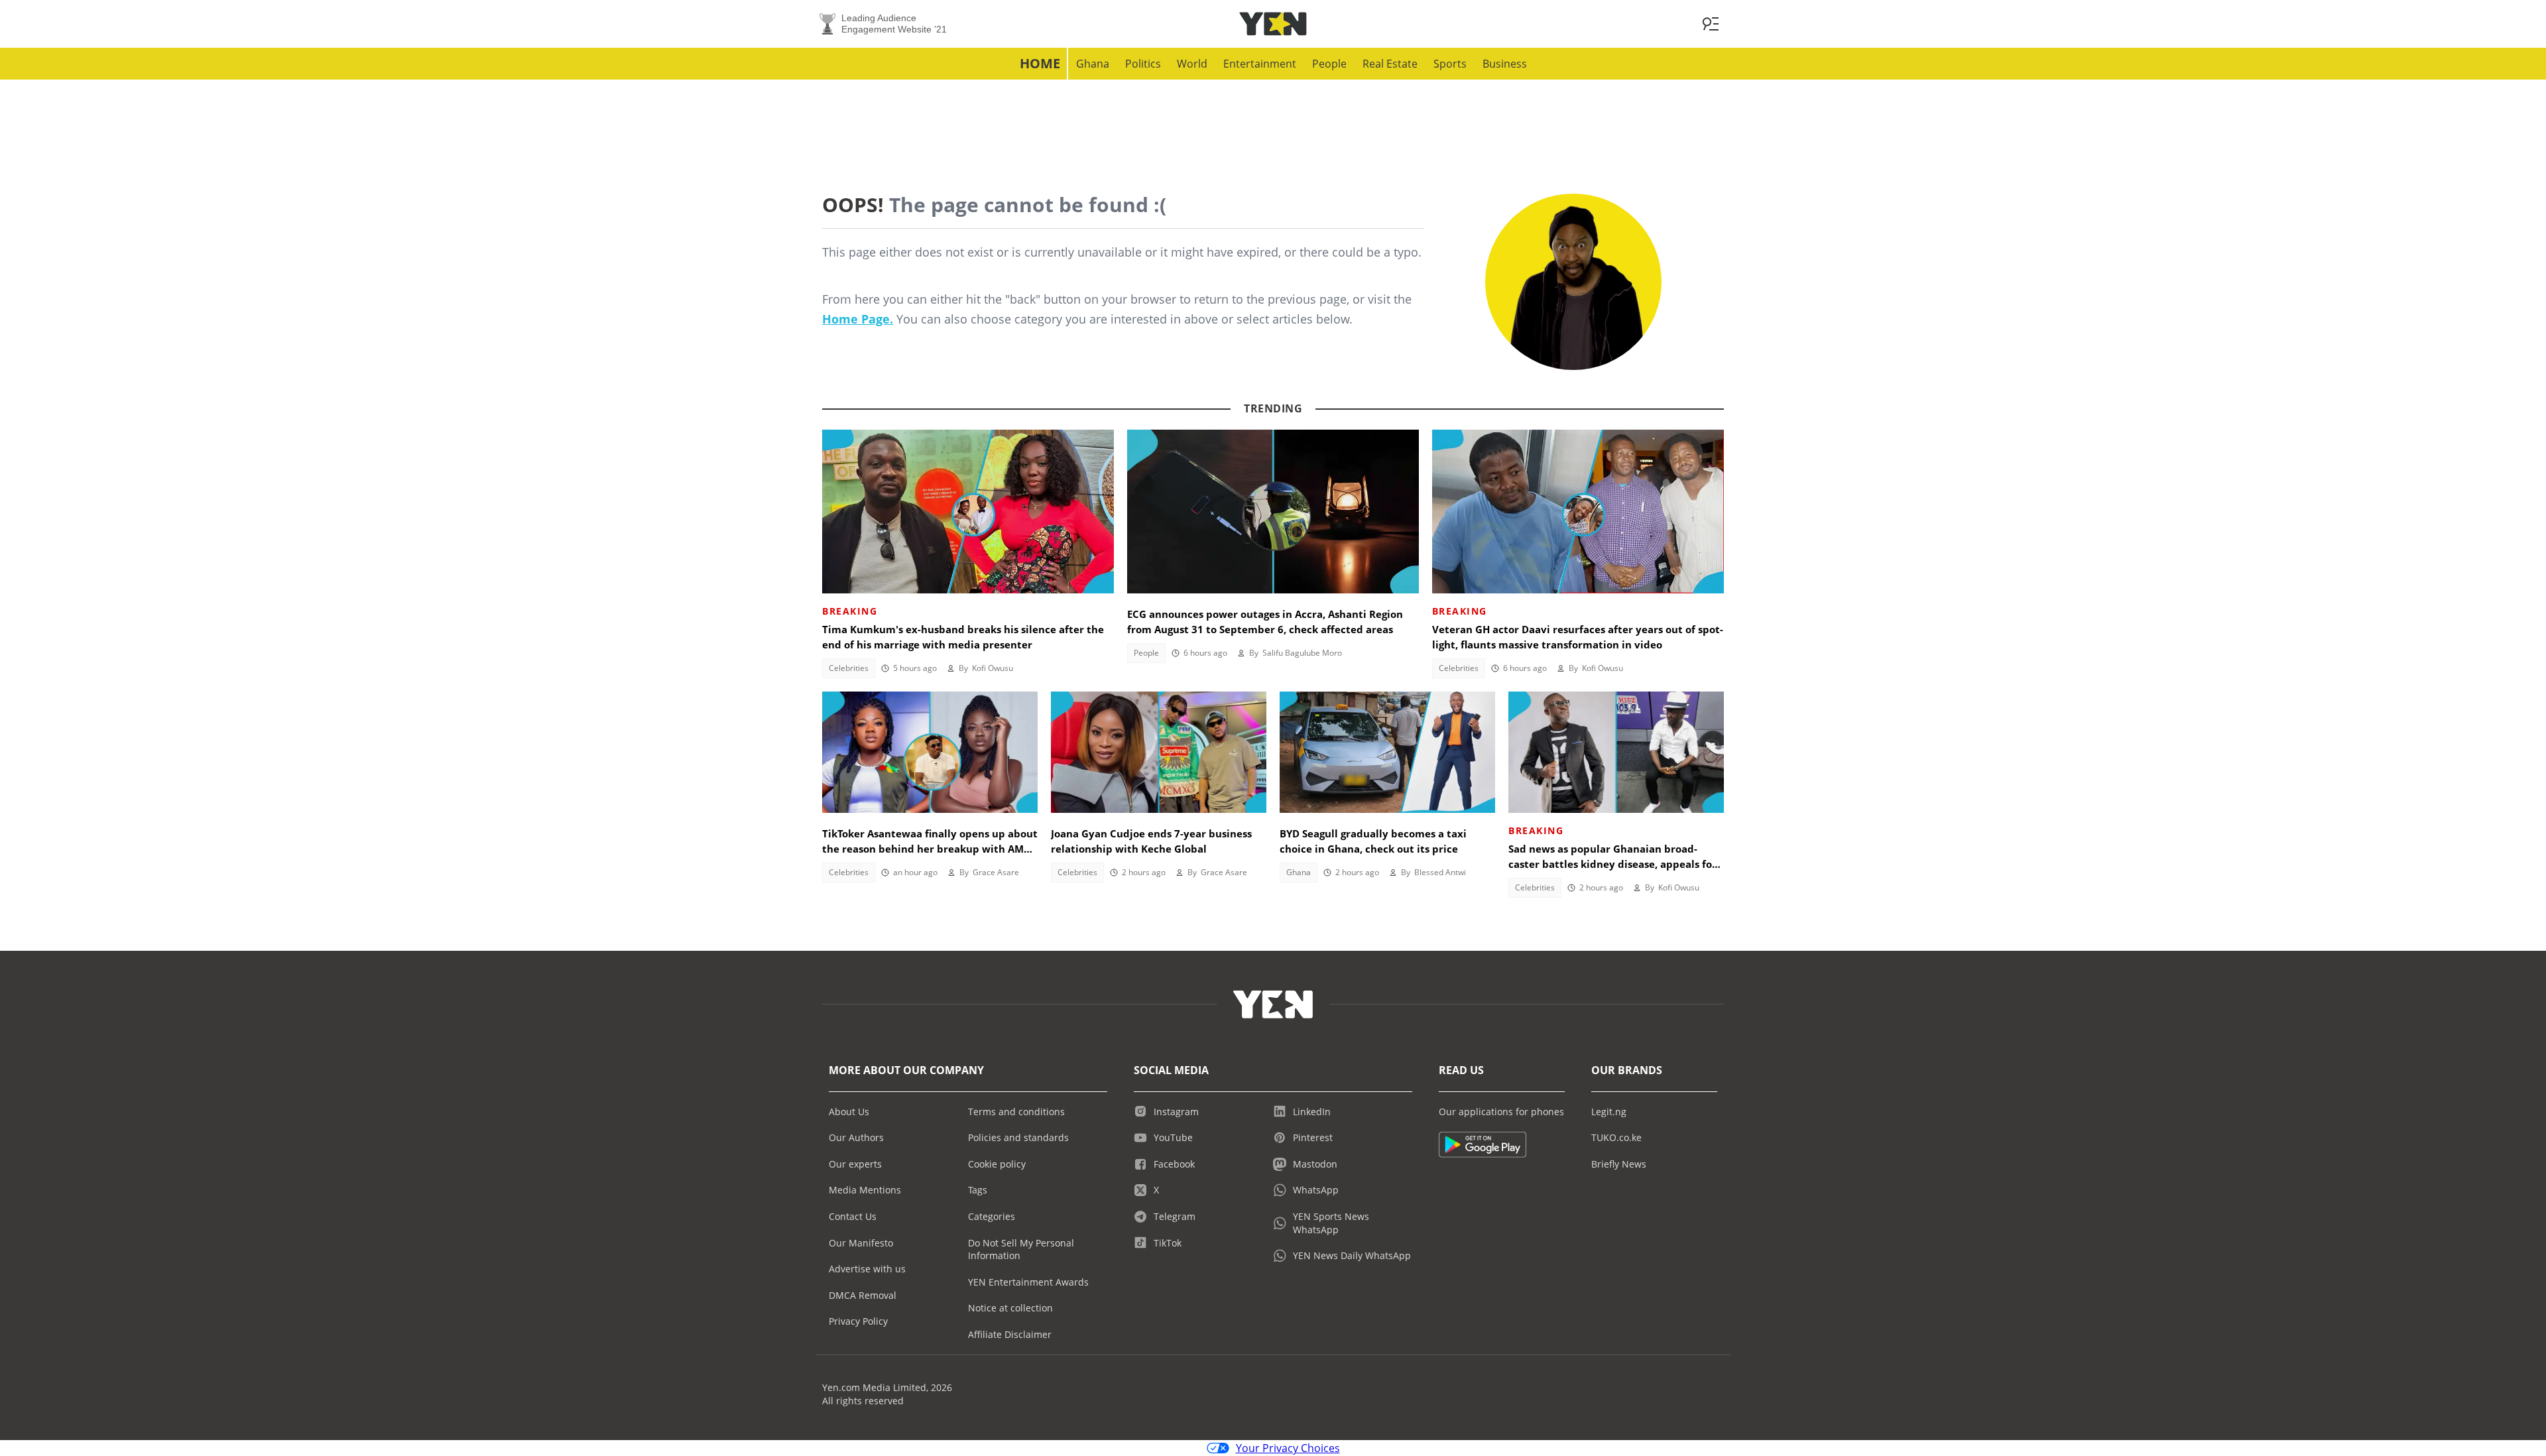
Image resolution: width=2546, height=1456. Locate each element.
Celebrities (849, 668)
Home (1040, 63)
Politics (1143, 64)
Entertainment (1260, 64)
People (1329, 64)
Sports (1450, 64)
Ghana (1093, 64)
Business (1505, 64)
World (1192, 64)
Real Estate (1390, 64)
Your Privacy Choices (1288, 1448)
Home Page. (858, 319)
